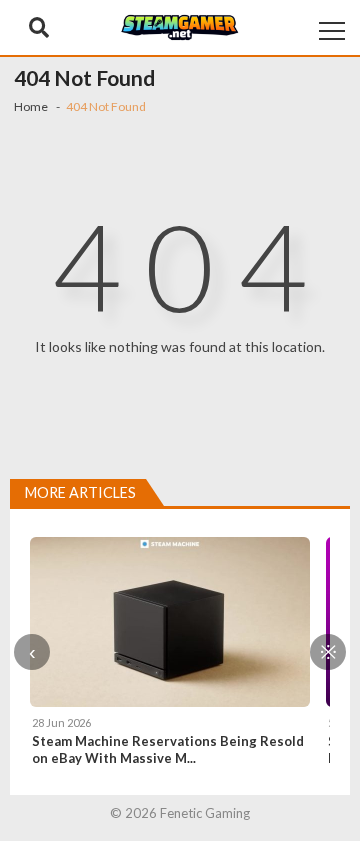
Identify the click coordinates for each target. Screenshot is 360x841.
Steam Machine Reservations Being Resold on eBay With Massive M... (168, 749)
